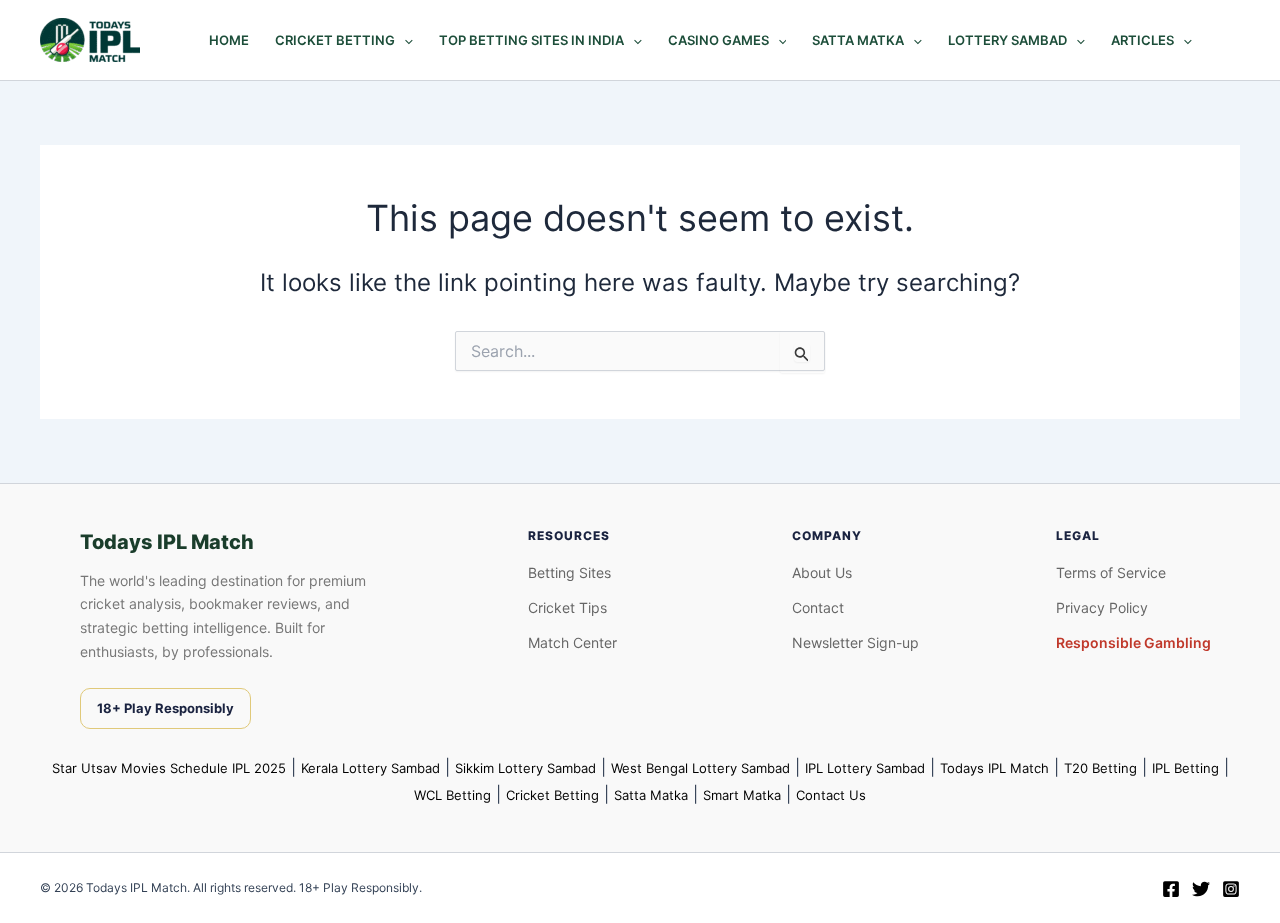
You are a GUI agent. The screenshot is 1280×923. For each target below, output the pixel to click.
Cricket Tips (567, 607)
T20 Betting (1100, 768)
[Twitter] (1201, 889)
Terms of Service (1111, 572)
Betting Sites (569, 572)
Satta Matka (858, 40)
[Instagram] (1231, 889)
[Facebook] (1171, 889)
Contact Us (831, 795)
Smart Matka (742, 795)
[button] (404, 40)
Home (229, 40)
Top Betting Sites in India (531, 40)
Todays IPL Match (994, 768)
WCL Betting (452, 795)
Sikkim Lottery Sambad (525, 768)
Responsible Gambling (1133, 642)
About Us (822, 572)
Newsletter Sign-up (855, 642)
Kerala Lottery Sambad (370, 768)
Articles (1142, 40)
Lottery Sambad (1007, 40)
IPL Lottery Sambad (865, 768)
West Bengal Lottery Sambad (700, 768)
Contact (818, 607)
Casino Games (718, 40)
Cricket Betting (335, 40)
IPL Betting (1185, 768)
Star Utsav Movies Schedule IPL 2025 (169, 768)
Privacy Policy (1102, 607)
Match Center (572, 642)
